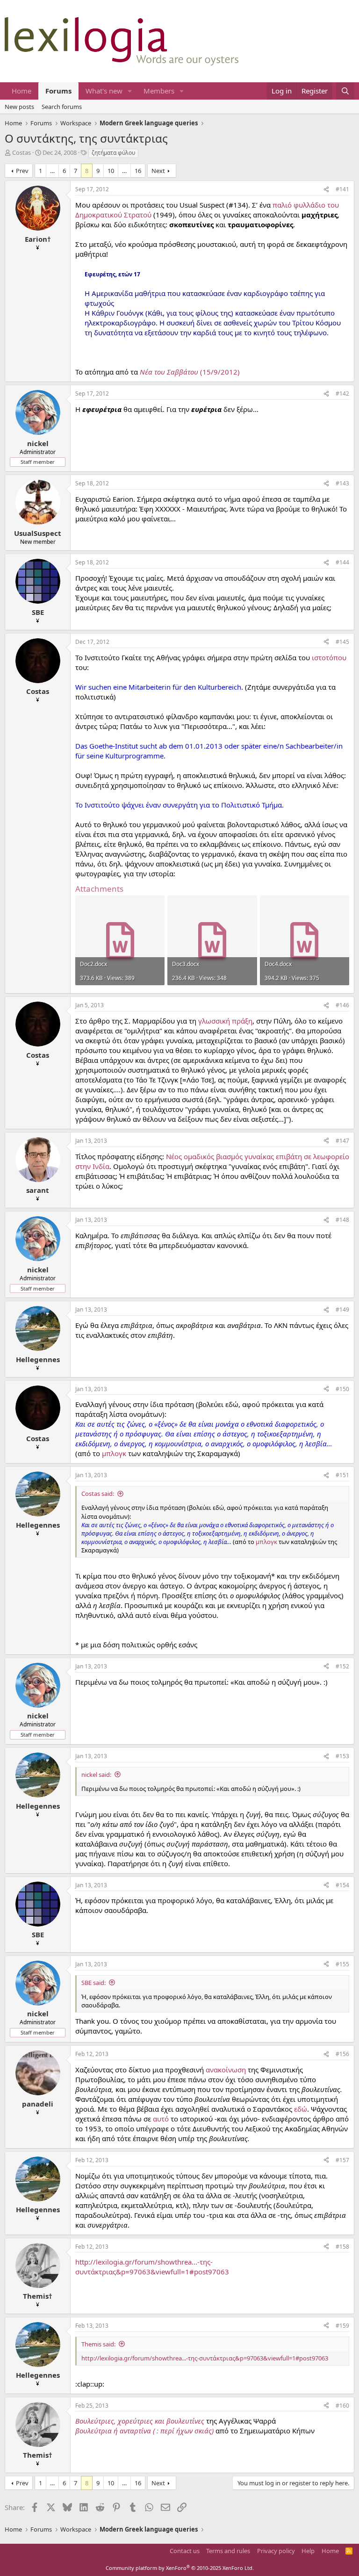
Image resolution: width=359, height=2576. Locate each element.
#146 (342, 1005)
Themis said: (98, 2344)
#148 (342, 1220)
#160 (342, 2406)
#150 (342, 1389)
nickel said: (96, 1775)
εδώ (301, 2109)
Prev (22, 171)
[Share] (326, 190)
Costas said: (98, 1494)
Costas (22, 152)
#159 (342, 2326)
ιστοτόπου (329, 657)
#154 (342, 1885)
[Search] (345, 91)
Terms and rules (228, 2551)
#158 (342, 2247)
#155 (342, 1964)
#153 (342, 1756)
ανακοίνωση (226, 2070)
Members (159, 91)
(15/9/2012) (190, 372)
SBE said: (93, 1983)
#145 (342, 642)
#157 (342, 2160)
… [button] (52, 171)
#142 (342, 393)
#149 (342, 1310)
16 (138, 171)
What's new (104, 91)
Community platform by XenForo (180, 2568)
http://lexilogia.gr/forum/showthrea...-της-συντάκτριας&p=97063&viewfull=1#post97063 (152, 2267)
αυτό (161, 2119)
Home (22, 91)
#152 (342, 1666)
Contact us (185, 2551)
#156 (342, 2054)
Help (308, 2551)
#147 (342, 1141)
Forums (58, 91)
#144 (342, 562)
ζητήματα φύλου (113, 153)
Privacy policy (276, 2551)
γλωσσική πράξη (225, 1021)
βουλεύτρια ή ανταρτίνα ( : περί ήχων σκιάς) (144, 2431)
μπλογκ (114, 1453)
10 (111, 171)
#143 (342, 483)
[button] (130, 91)
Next (158, 171)
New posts (19, 107)
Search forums (62, 107)
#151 (342, 1475)
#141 (342, 189)
